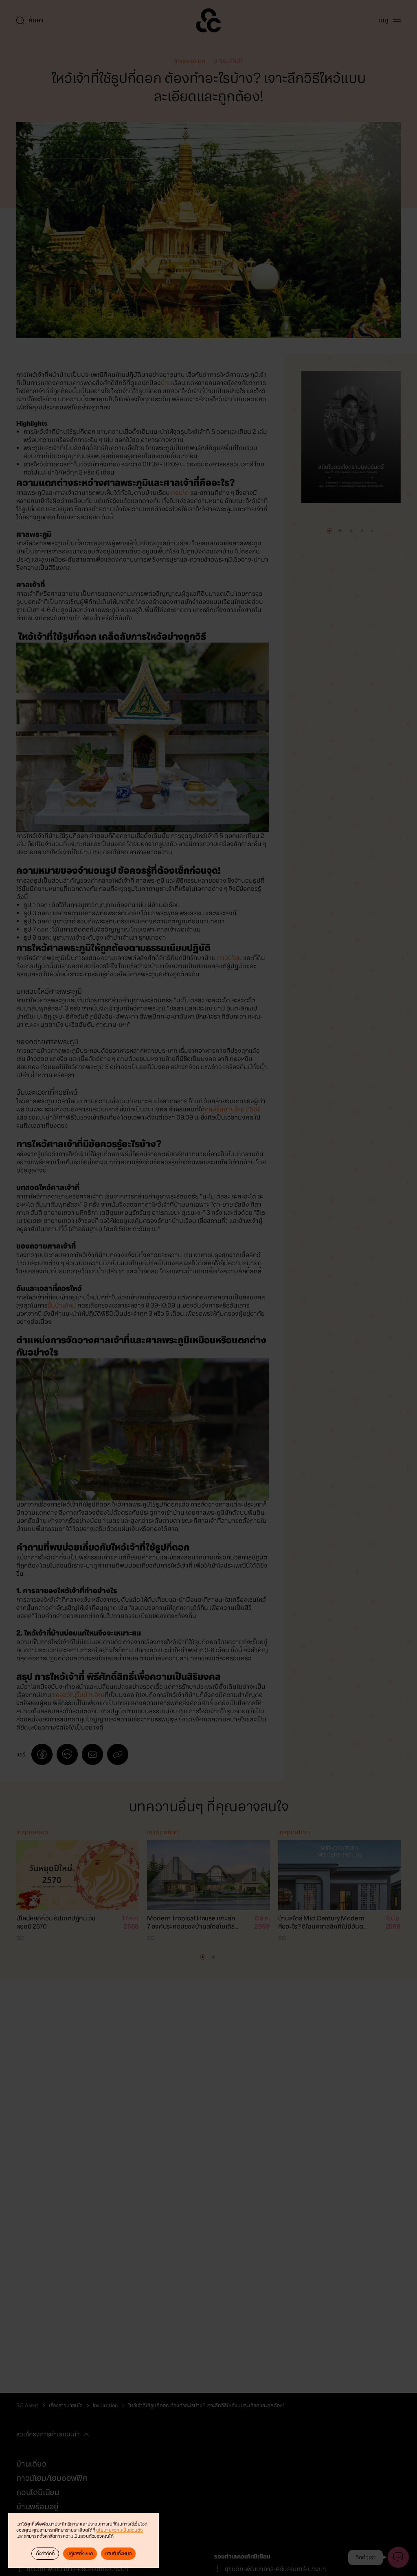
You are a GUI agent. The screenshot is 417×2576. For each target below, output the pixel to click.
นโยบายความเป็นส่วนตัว (120, 2530)
